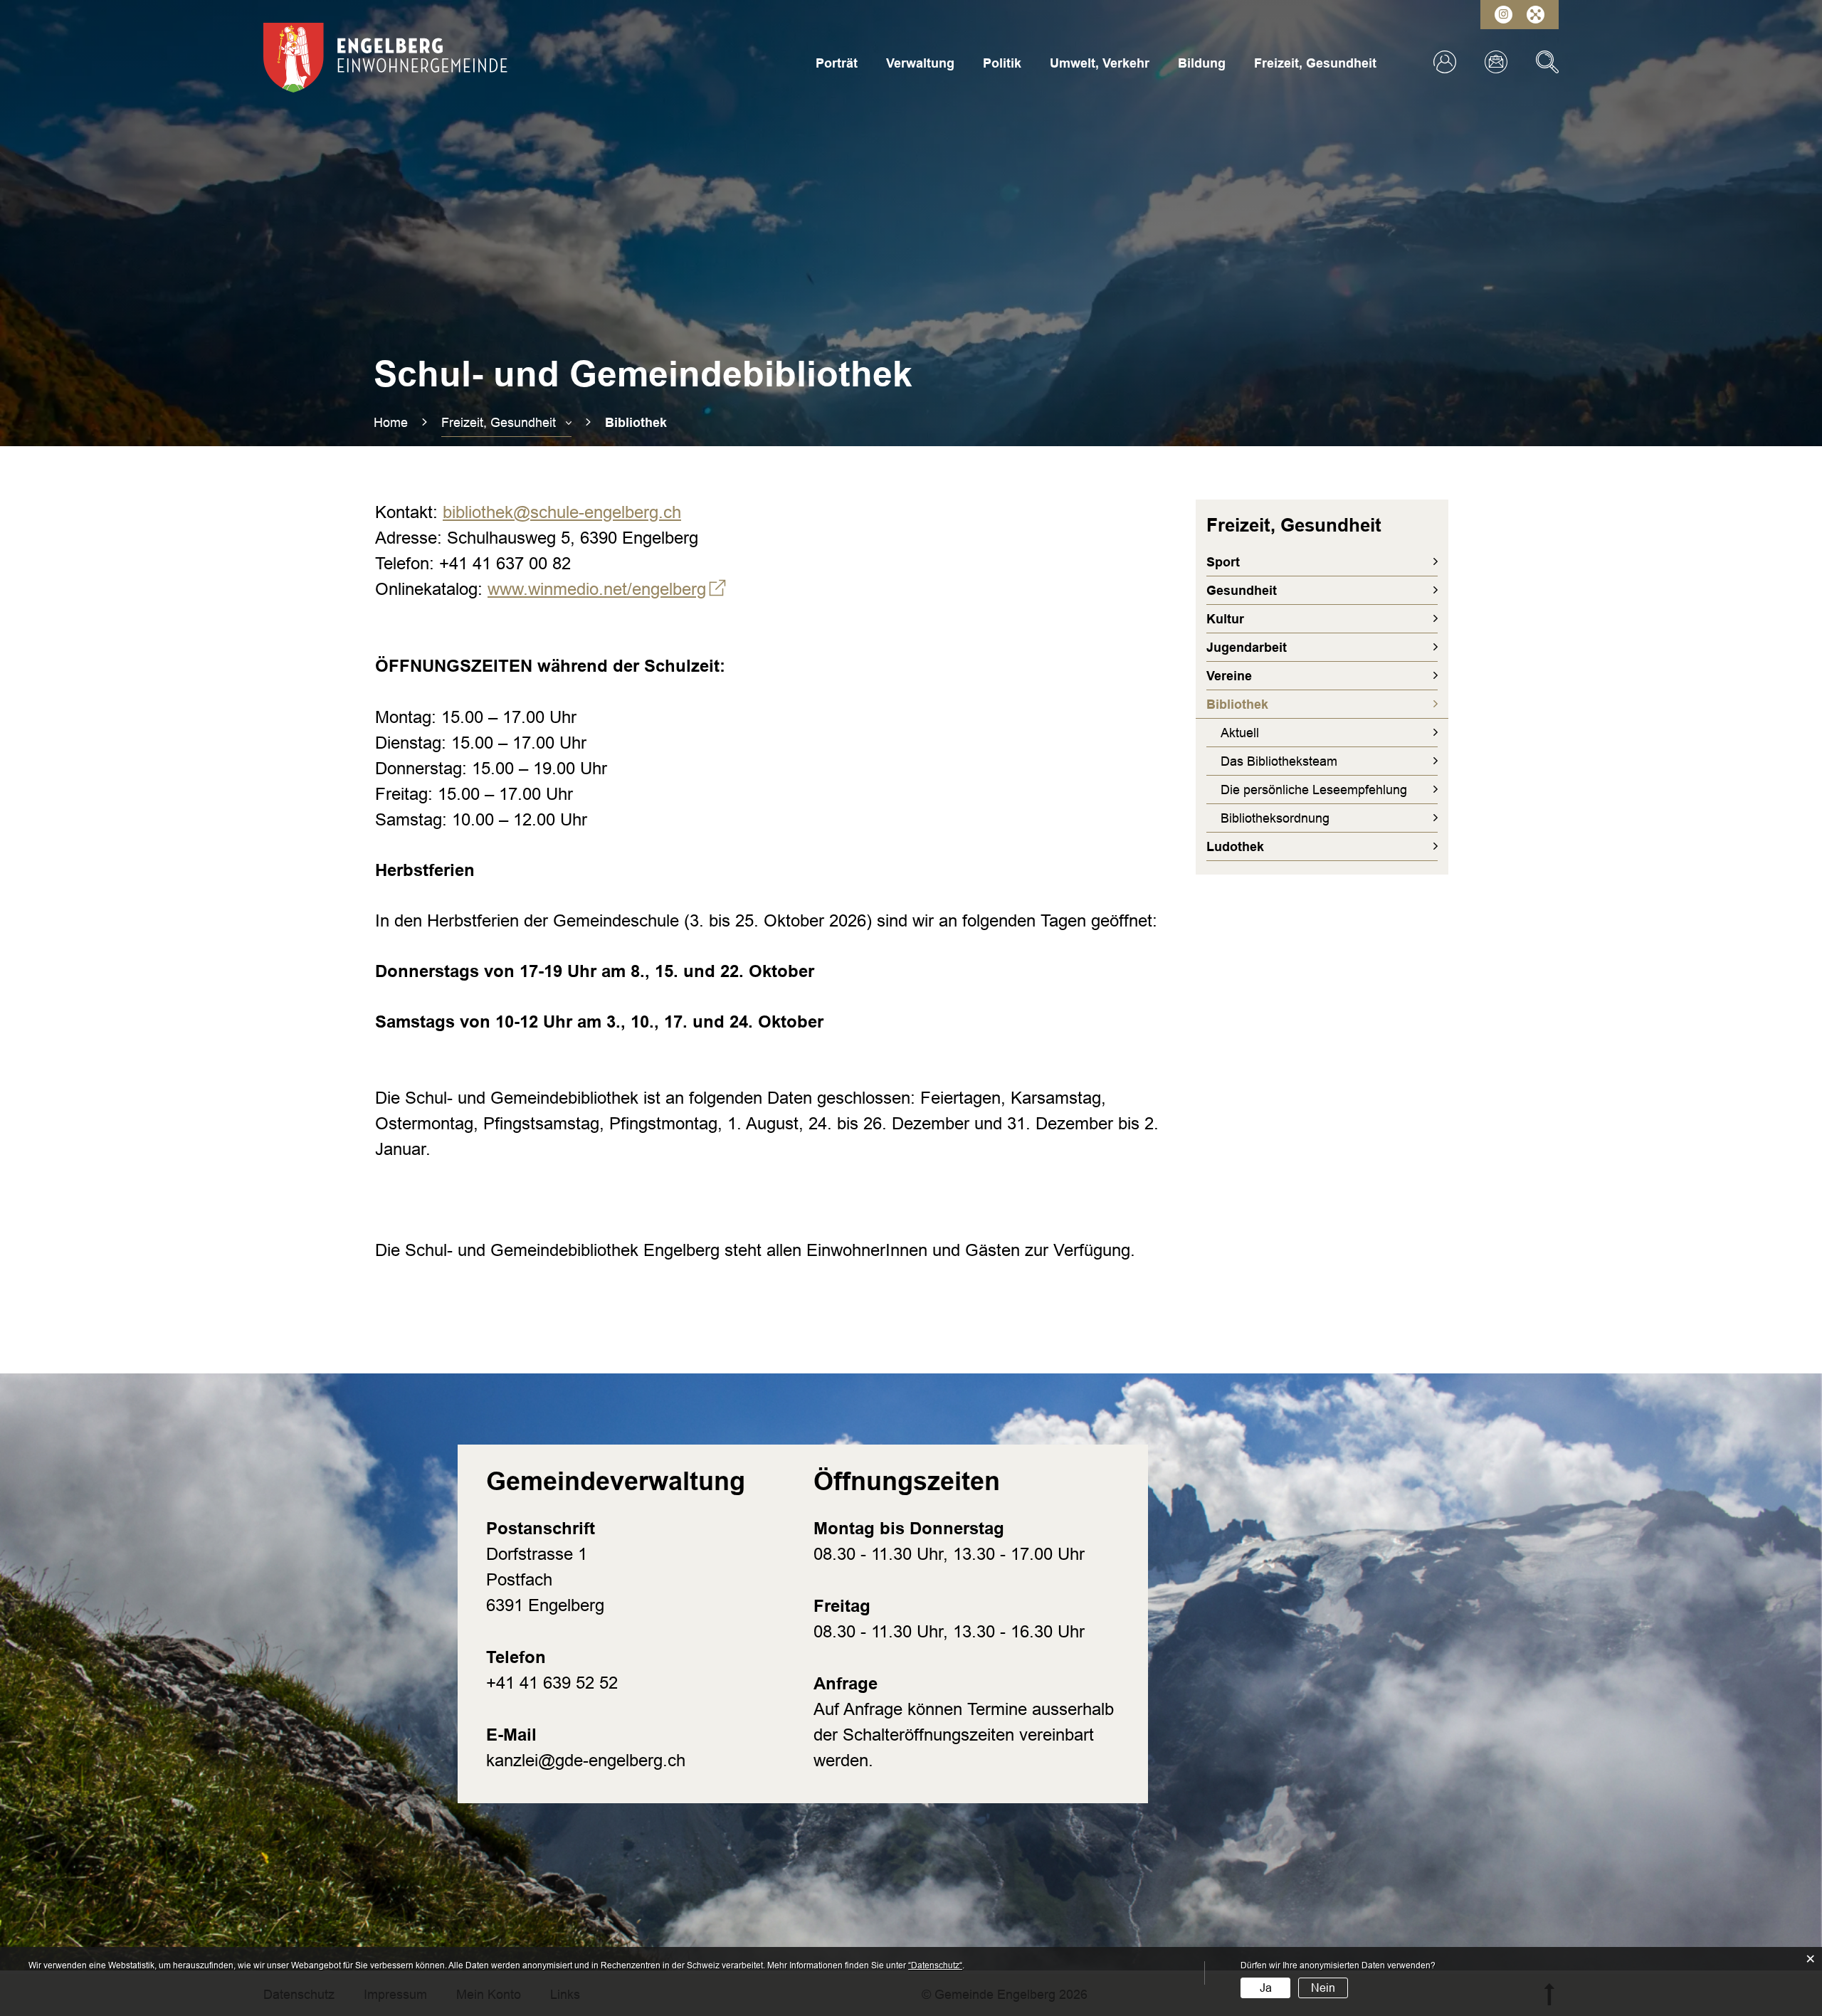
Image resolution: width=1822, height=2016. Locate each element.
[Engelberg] (386, 57)
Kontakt (1496, 62)
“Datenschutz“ (935, 1965)
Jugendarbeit (1247, 648)
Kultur (1225, 619)
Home (391, 423)
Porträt (837, 63)
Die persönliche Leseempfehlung (1314, 790)
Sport (1223, 562)
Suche (1547, 62)
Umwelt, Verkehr (1100, 63)
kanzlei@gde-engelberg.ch (586, 1760)
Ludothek (1235, 847)
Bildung (1202, 63)
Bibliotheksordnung (1275, 818)
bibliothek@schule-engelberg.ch (562, 512)
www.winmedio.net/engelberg (607, 589)
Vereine (1229, 676)
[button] (506, 423)
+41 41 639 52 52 (552, 1683)
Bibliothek (1276, 704)
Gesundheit (1242, 591)
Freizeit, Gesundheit (1315, 63)
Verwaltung (920, 63)
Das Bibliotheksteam (1279, 761)
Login (1445, 62)
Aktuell (1240, 733)
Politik (1002, 63)
